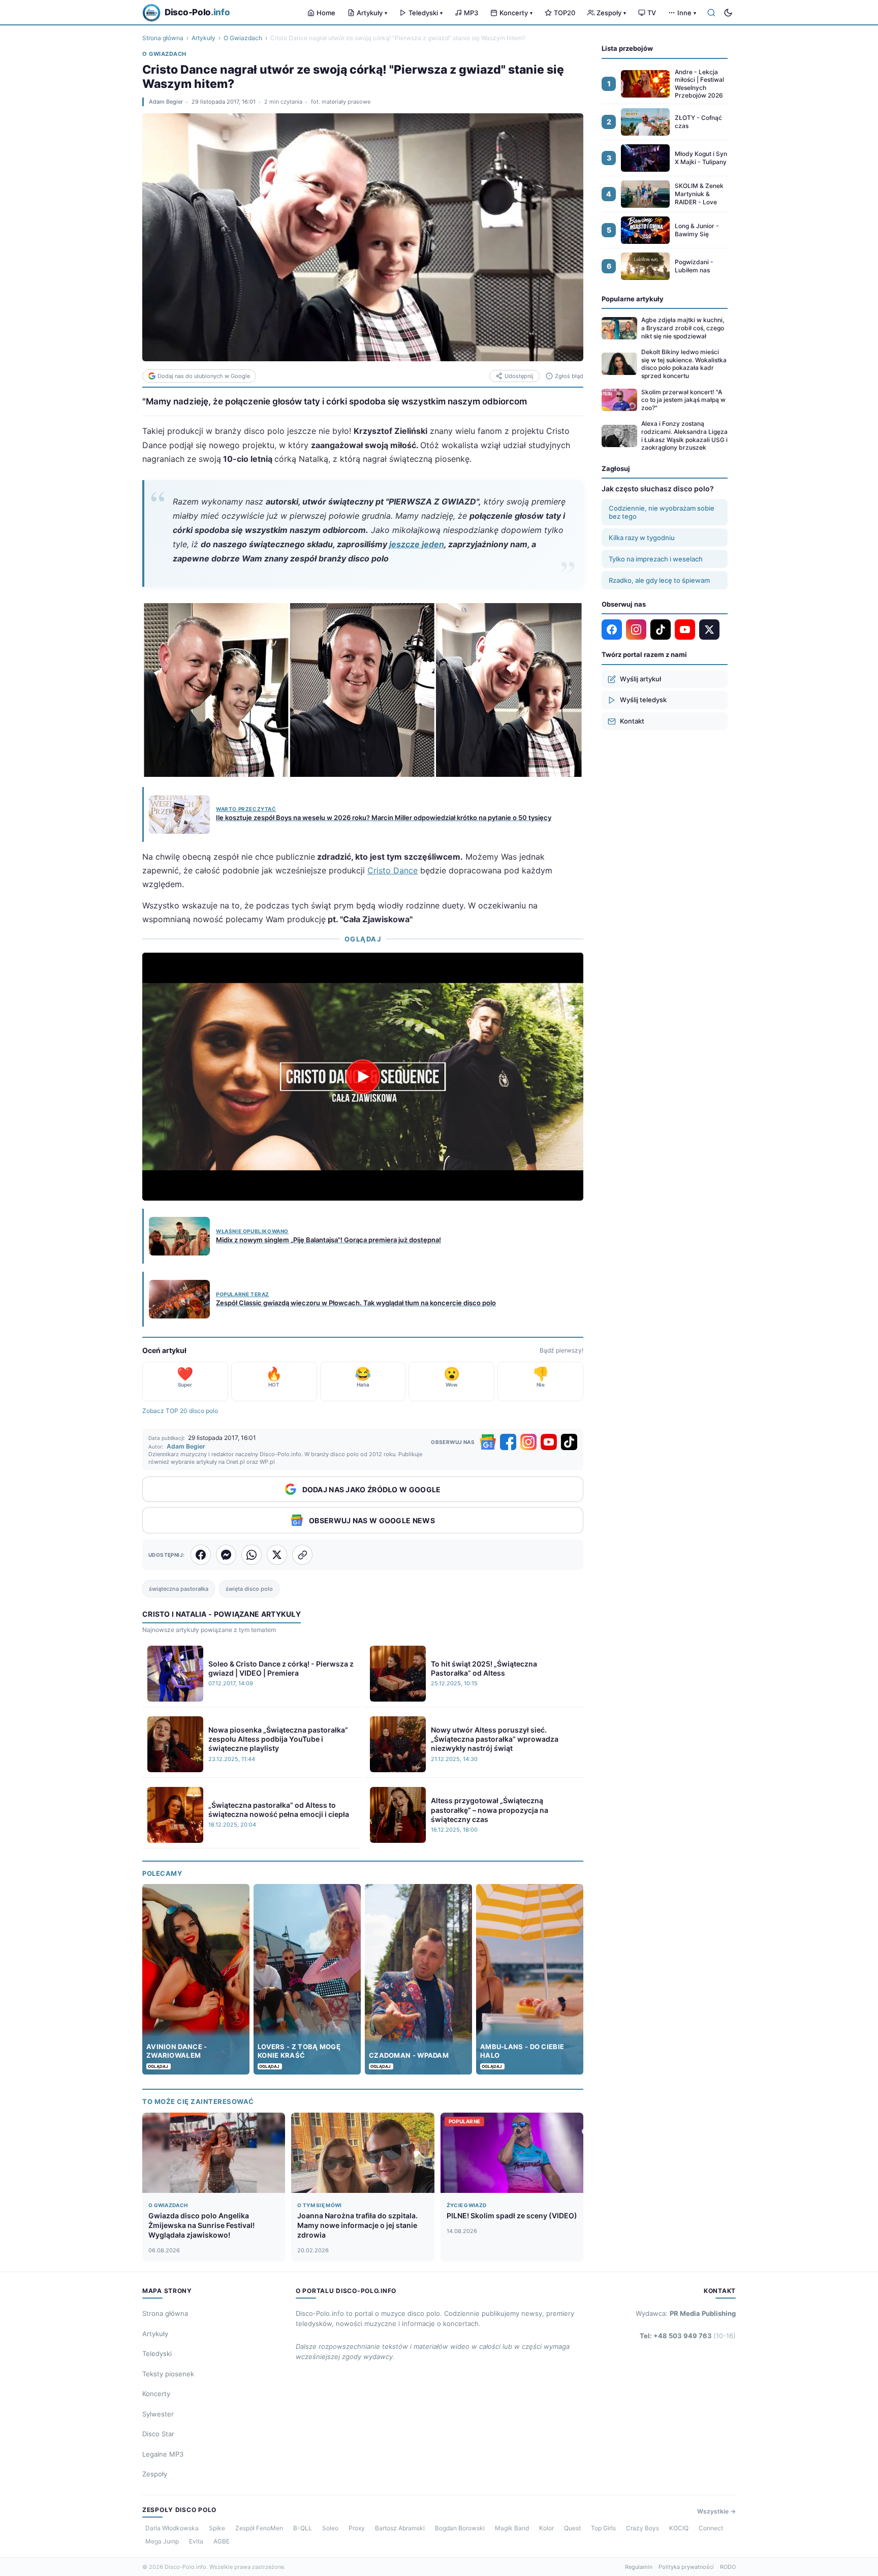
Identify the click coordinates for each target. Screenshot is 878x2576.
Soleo (330, 2528)
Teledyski (426, 13)
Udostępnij (519, 376)
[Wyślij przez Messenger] (226, 1555)
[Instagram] (528, 1442)
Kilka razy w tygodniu (642, 538)
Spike (217, 2528)
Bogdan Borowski (460, 2528)
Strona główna (163, 38)
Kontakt (632, 721)
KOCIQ (679, 2528)
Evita (196, 2541)
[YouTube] (549, 1442)
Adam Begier (166, 102)
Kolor (546, 2528)
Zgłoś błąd (569, 376)
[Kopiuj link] (302, 1555)
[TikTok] (569, 1442)
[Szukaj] (711, 13)
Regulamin (639, 2567)
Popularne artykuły (633, 299)
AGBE (222, 2541)
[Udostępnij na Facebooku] (201, 1555)
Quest (572, 2528)
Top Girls (603, 2528)
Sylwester (158, 2414)
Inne (687, 13)
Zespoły (611, 13)
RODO (728, 2567)
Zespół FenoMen (259, 2528)
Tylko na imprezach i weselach (656, 559)
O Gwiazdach (243, 38)
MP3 (471, 13)
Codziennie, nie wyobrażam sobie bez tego (662, 512)
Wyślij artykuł (640, 679)
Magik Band (512, 2528)
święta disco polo (249, 1589)
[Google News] (488, 1442)
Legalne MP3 (163, 2454)
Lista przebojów (627, 48)
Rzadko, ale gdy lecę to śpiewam (659, 580)
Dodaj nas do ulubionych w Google (204, 376)
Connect (711, 2528)
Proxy (357, 2528)
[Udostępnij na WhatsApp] (252, 1555)
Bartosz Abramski (400, 2528)
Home (326, 13)
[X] (709, 630)
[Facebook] (508, 1442)
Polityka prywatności (686, 2567)
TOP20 (565, 13)
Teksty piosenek (168, 2374)
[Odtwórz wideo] (363, 1077)
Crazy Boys (642, 2528)
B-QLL (303, 2528)
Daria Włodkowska (172, 2528)
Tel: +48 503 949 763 (688, 2336)
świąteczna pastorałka (179, 1589)
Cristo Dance (393, 870)
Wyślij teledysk (643, 700)
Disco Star (158, 2434)
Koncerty (516, 13)
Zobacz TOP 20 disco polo (180, 1411)
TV (652, 13)
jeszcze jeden (417, 544)
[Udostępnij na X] (277, 1555)
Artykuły (372, 13)
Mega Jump (162, 2541)
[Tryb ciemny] (728, 13)
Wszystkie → (716, 2511)
